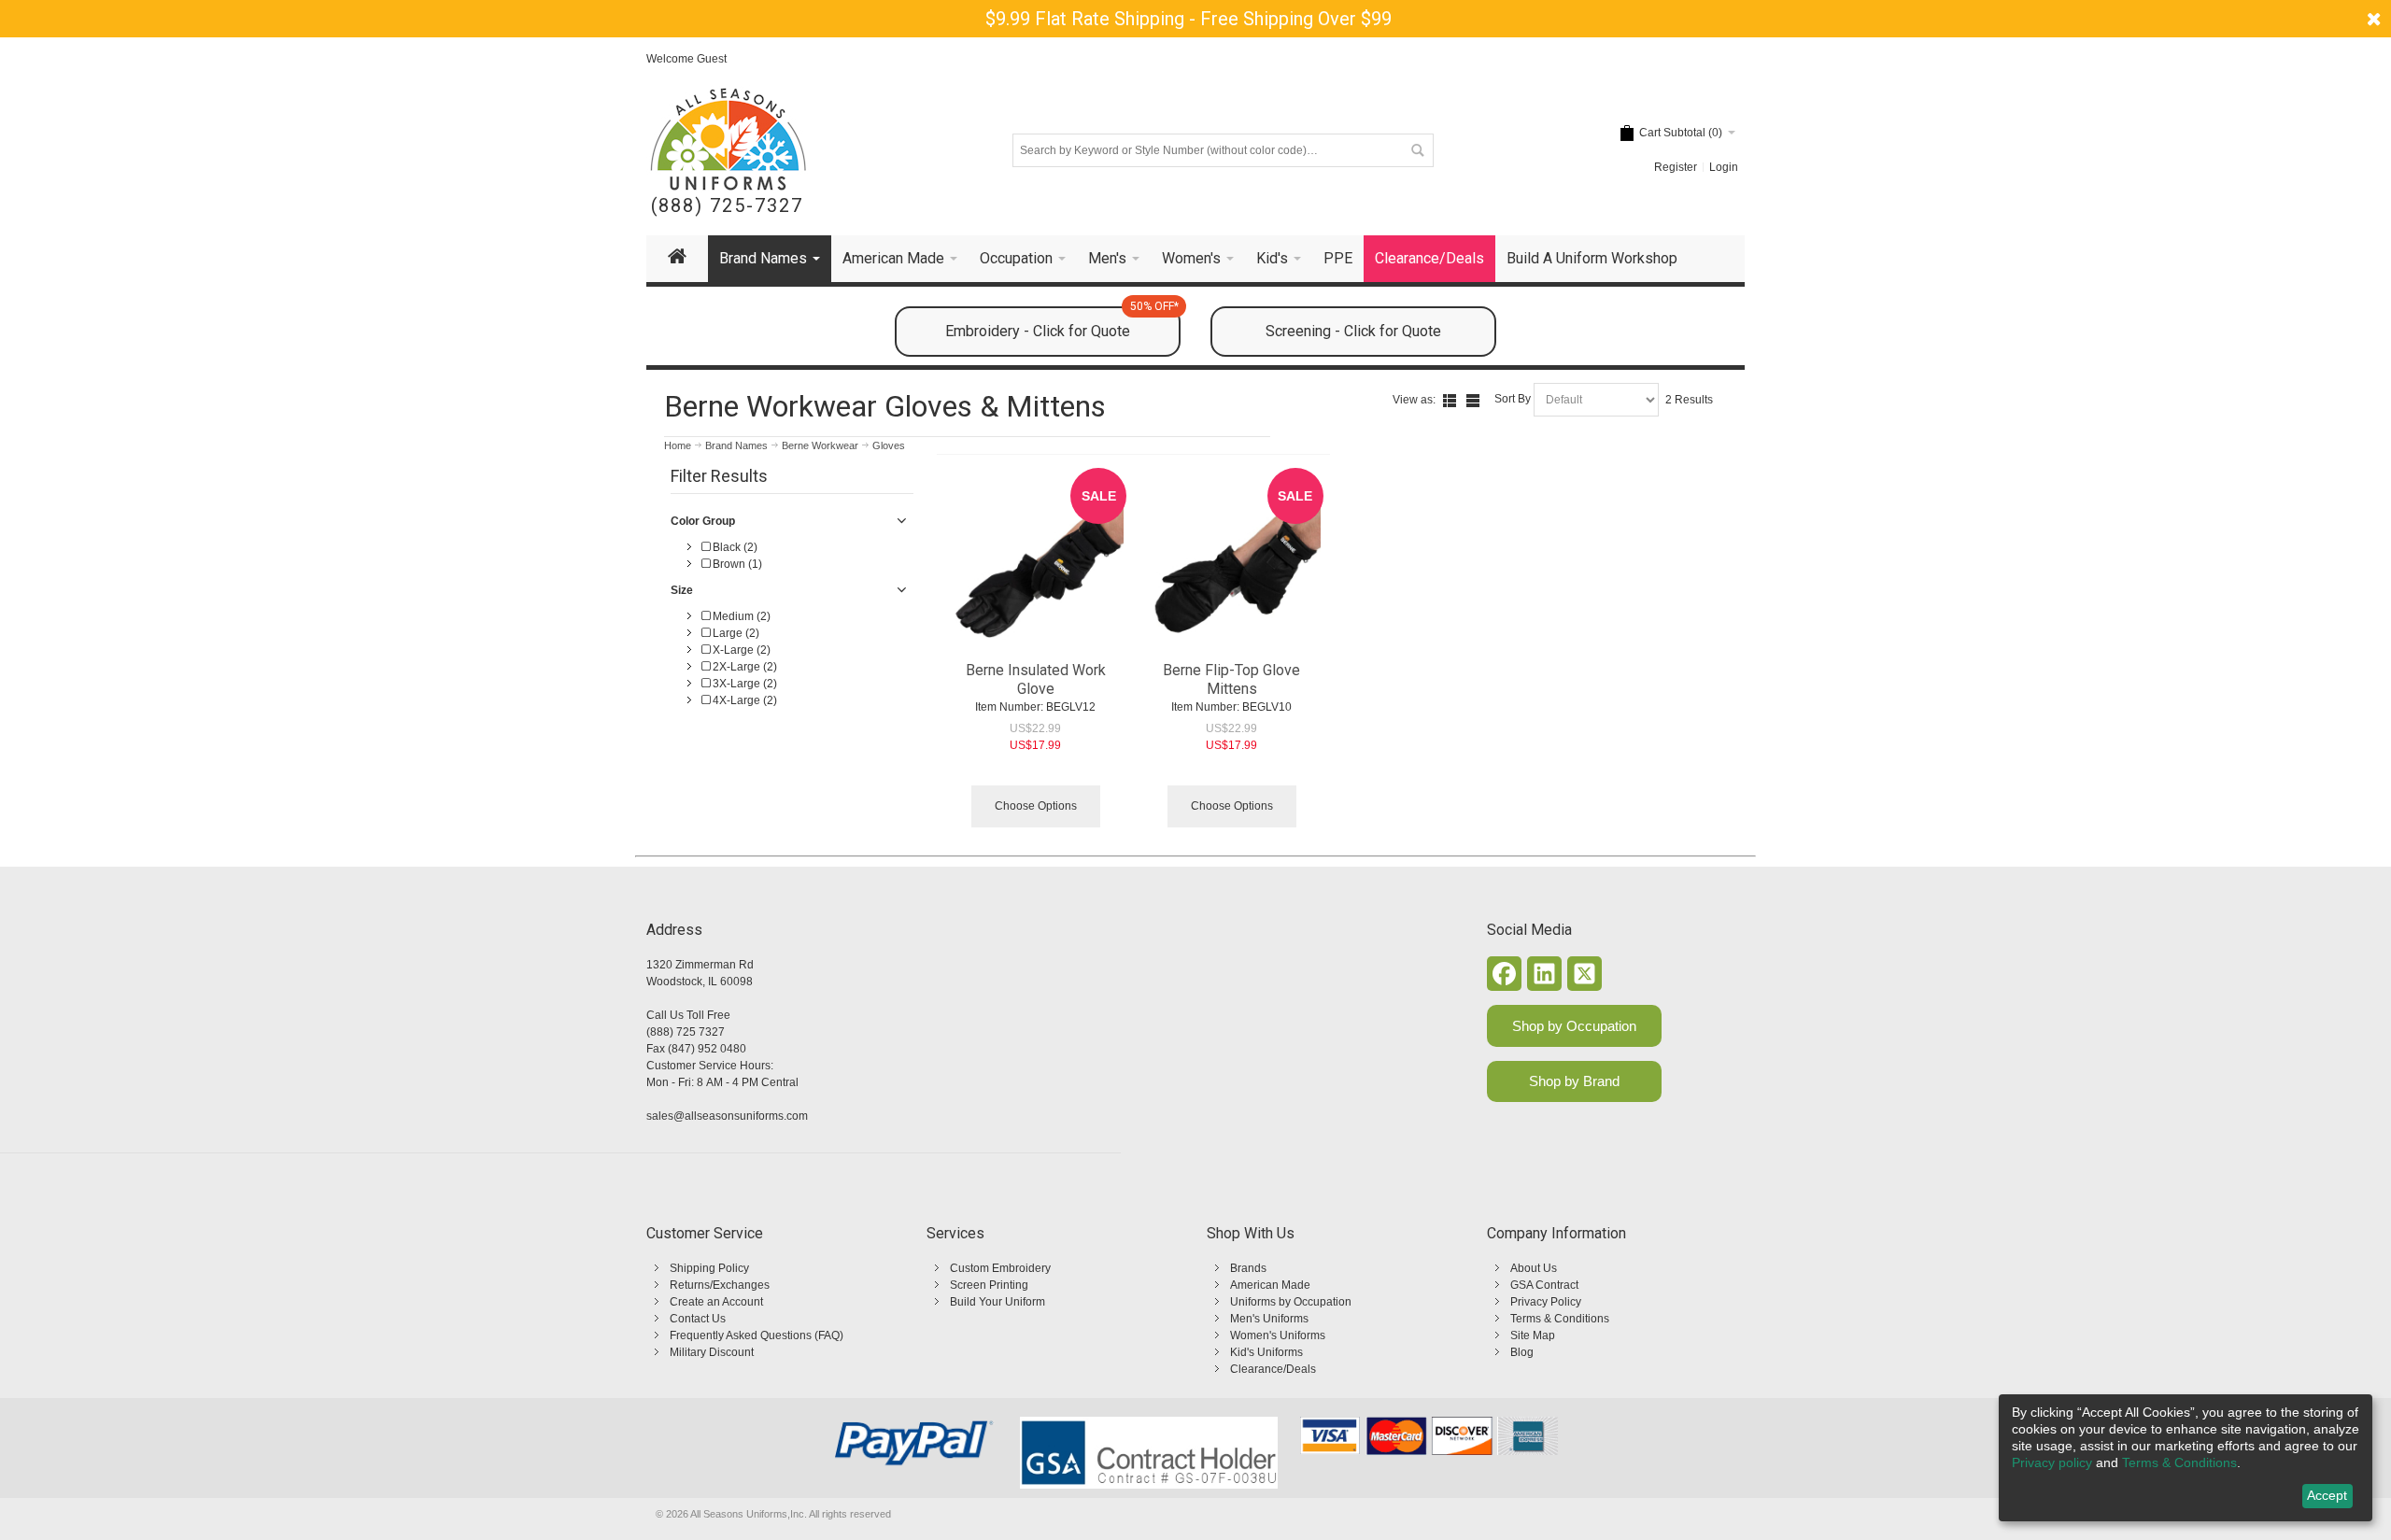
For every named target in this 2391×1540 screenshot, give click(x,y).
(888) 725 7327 (686, 1032)
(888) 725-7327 (727, 206)
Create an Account (716, 1302)
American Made (1270, 1285)
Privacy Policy (1546, 1302)
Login (1724, 167)
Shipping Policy (709, 1268)
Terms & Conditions (1560, 1319)
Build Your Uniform (997, 1302)
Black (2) (734, 547)
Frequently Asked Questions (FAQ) (757, 1335)
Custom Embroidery (1000, 1268)
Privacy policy (2052, 1462)
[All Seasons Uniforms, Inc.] (728, 139)
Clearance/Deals (1273, 1369)
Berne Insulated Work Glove (1036, 679)
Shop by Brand (1574, 1081)
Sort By (1513, 399)
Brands (1248, 1268)
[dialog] (2186, 1458)
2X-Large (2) (743, 667)
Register (1676, 167)
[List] (1450, 401)
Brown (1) (736, 564)
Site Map (1533, 1335)
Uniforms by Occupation (1291, 1302)
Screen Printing (989, 1285)
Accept (2327, 1495)
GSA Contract (1544, 1285)
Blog (1522, 1352)
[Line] (1473, 401)
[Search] (1417, 150)
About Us (1534, 1268)
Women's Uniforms (1278, 1335)
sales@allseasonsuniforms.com (727, 1116)
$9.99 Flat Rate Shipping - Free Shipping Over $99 (1188, 19)
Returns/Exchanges (720, 1285)
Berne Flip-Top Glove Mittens (1231, 679)
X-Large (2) (740, 650)
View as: (1414, 400)
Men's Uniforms (1269, 1319)
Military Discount (712, 1352)
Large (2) (735, 633)
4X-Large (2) (743, 700)
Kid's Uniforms (1266, 1352)
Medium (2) (740, 616)
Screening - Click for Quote (1353, 331)
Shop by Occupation (1574, 1026)
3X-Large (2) (743, 684)
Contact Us (698, 1319)
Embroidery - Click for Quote (1062, 323)
